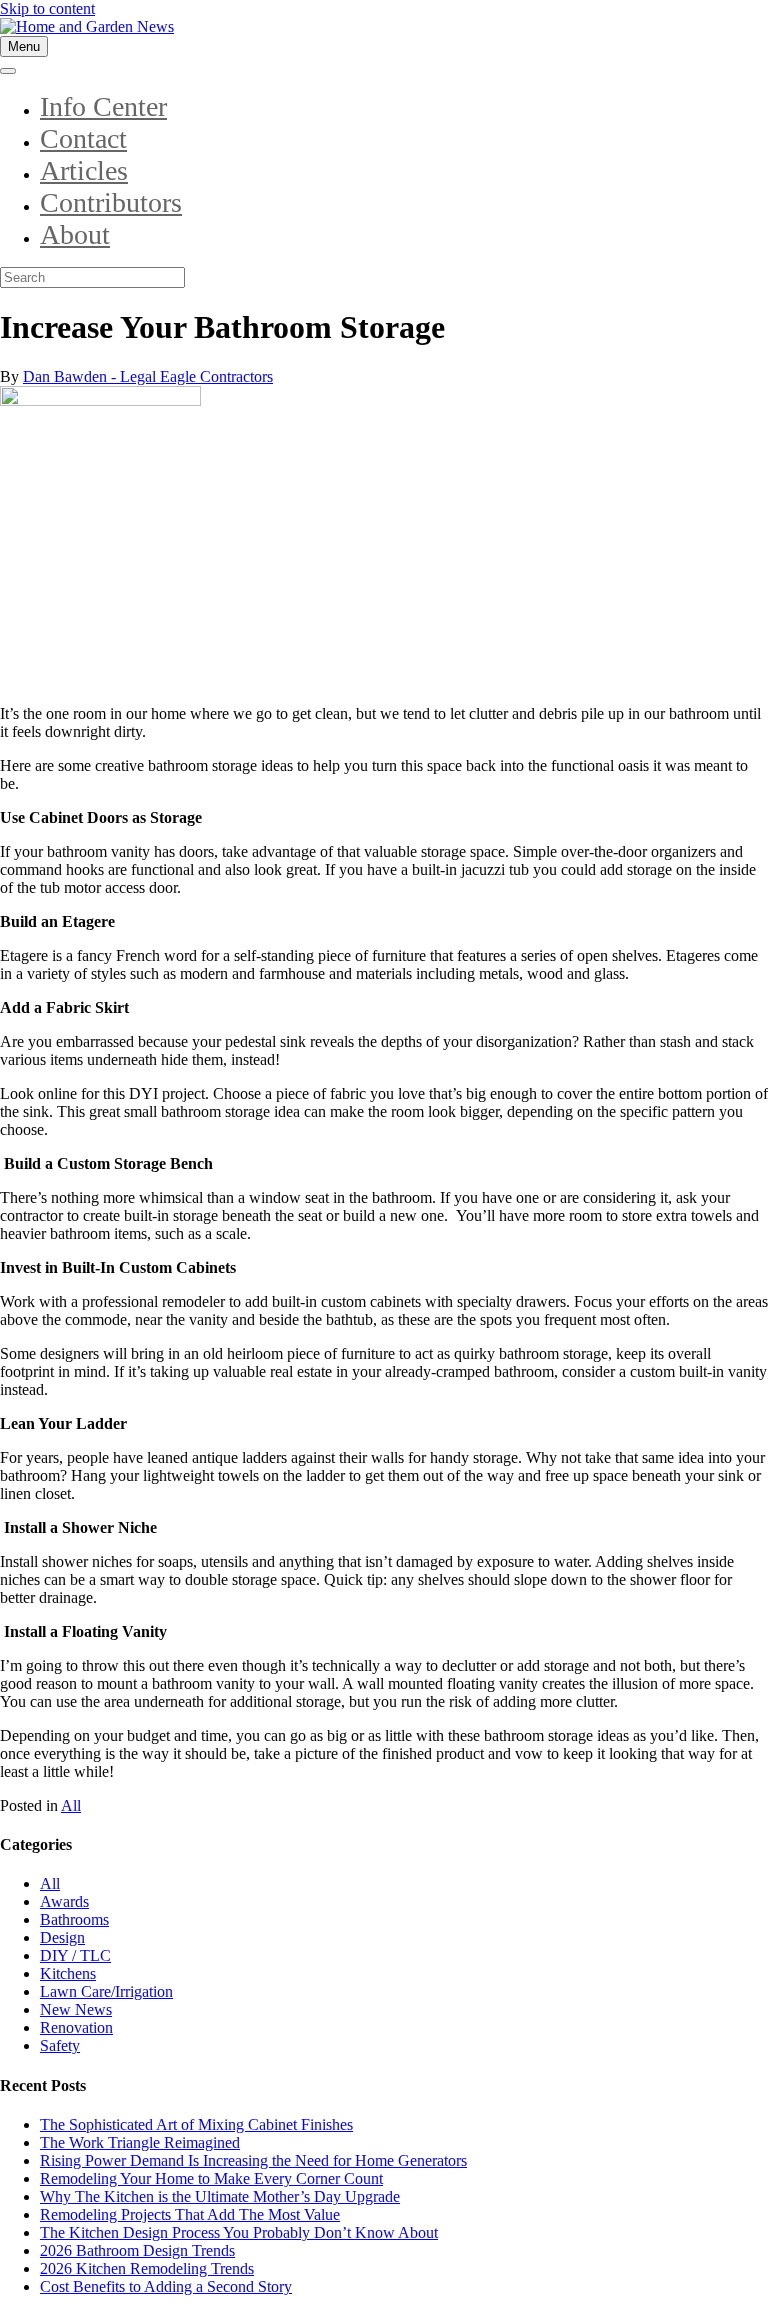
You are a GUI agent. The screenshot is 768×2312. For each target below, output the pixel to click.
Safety (60, 2045)
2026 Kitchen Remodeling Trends (147, 2268)
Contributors (111, 202)
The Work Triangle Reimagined (140, 2142)
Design (62, 1937)
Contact (83, 138)
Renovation (76, 2027)
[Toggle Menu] (8, 71)
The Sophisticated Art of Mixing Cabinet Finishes (196, 2124)
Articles (84, 170)
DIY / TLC (75, 1955)
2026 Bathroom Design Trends (137, 2250)
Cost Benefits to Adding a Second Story (166, 2286)
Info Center (103, 106)
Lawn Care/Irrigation (106, 1991)
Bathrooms (74, 1919)
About (75, 234)
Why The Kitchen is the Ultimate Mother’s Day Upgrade (220, 2196)
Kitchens (68, 1973)
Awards (64, 1901)
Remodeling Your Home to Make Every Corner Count (211, 2178)
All (71, 1805)
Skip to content (47, 8)
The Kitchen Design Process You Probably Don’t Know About (239, 2232)
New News (76, 2009)
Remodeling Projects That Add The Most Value (190, 2214)
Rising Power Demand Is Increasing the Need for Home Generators (253, 2160)
